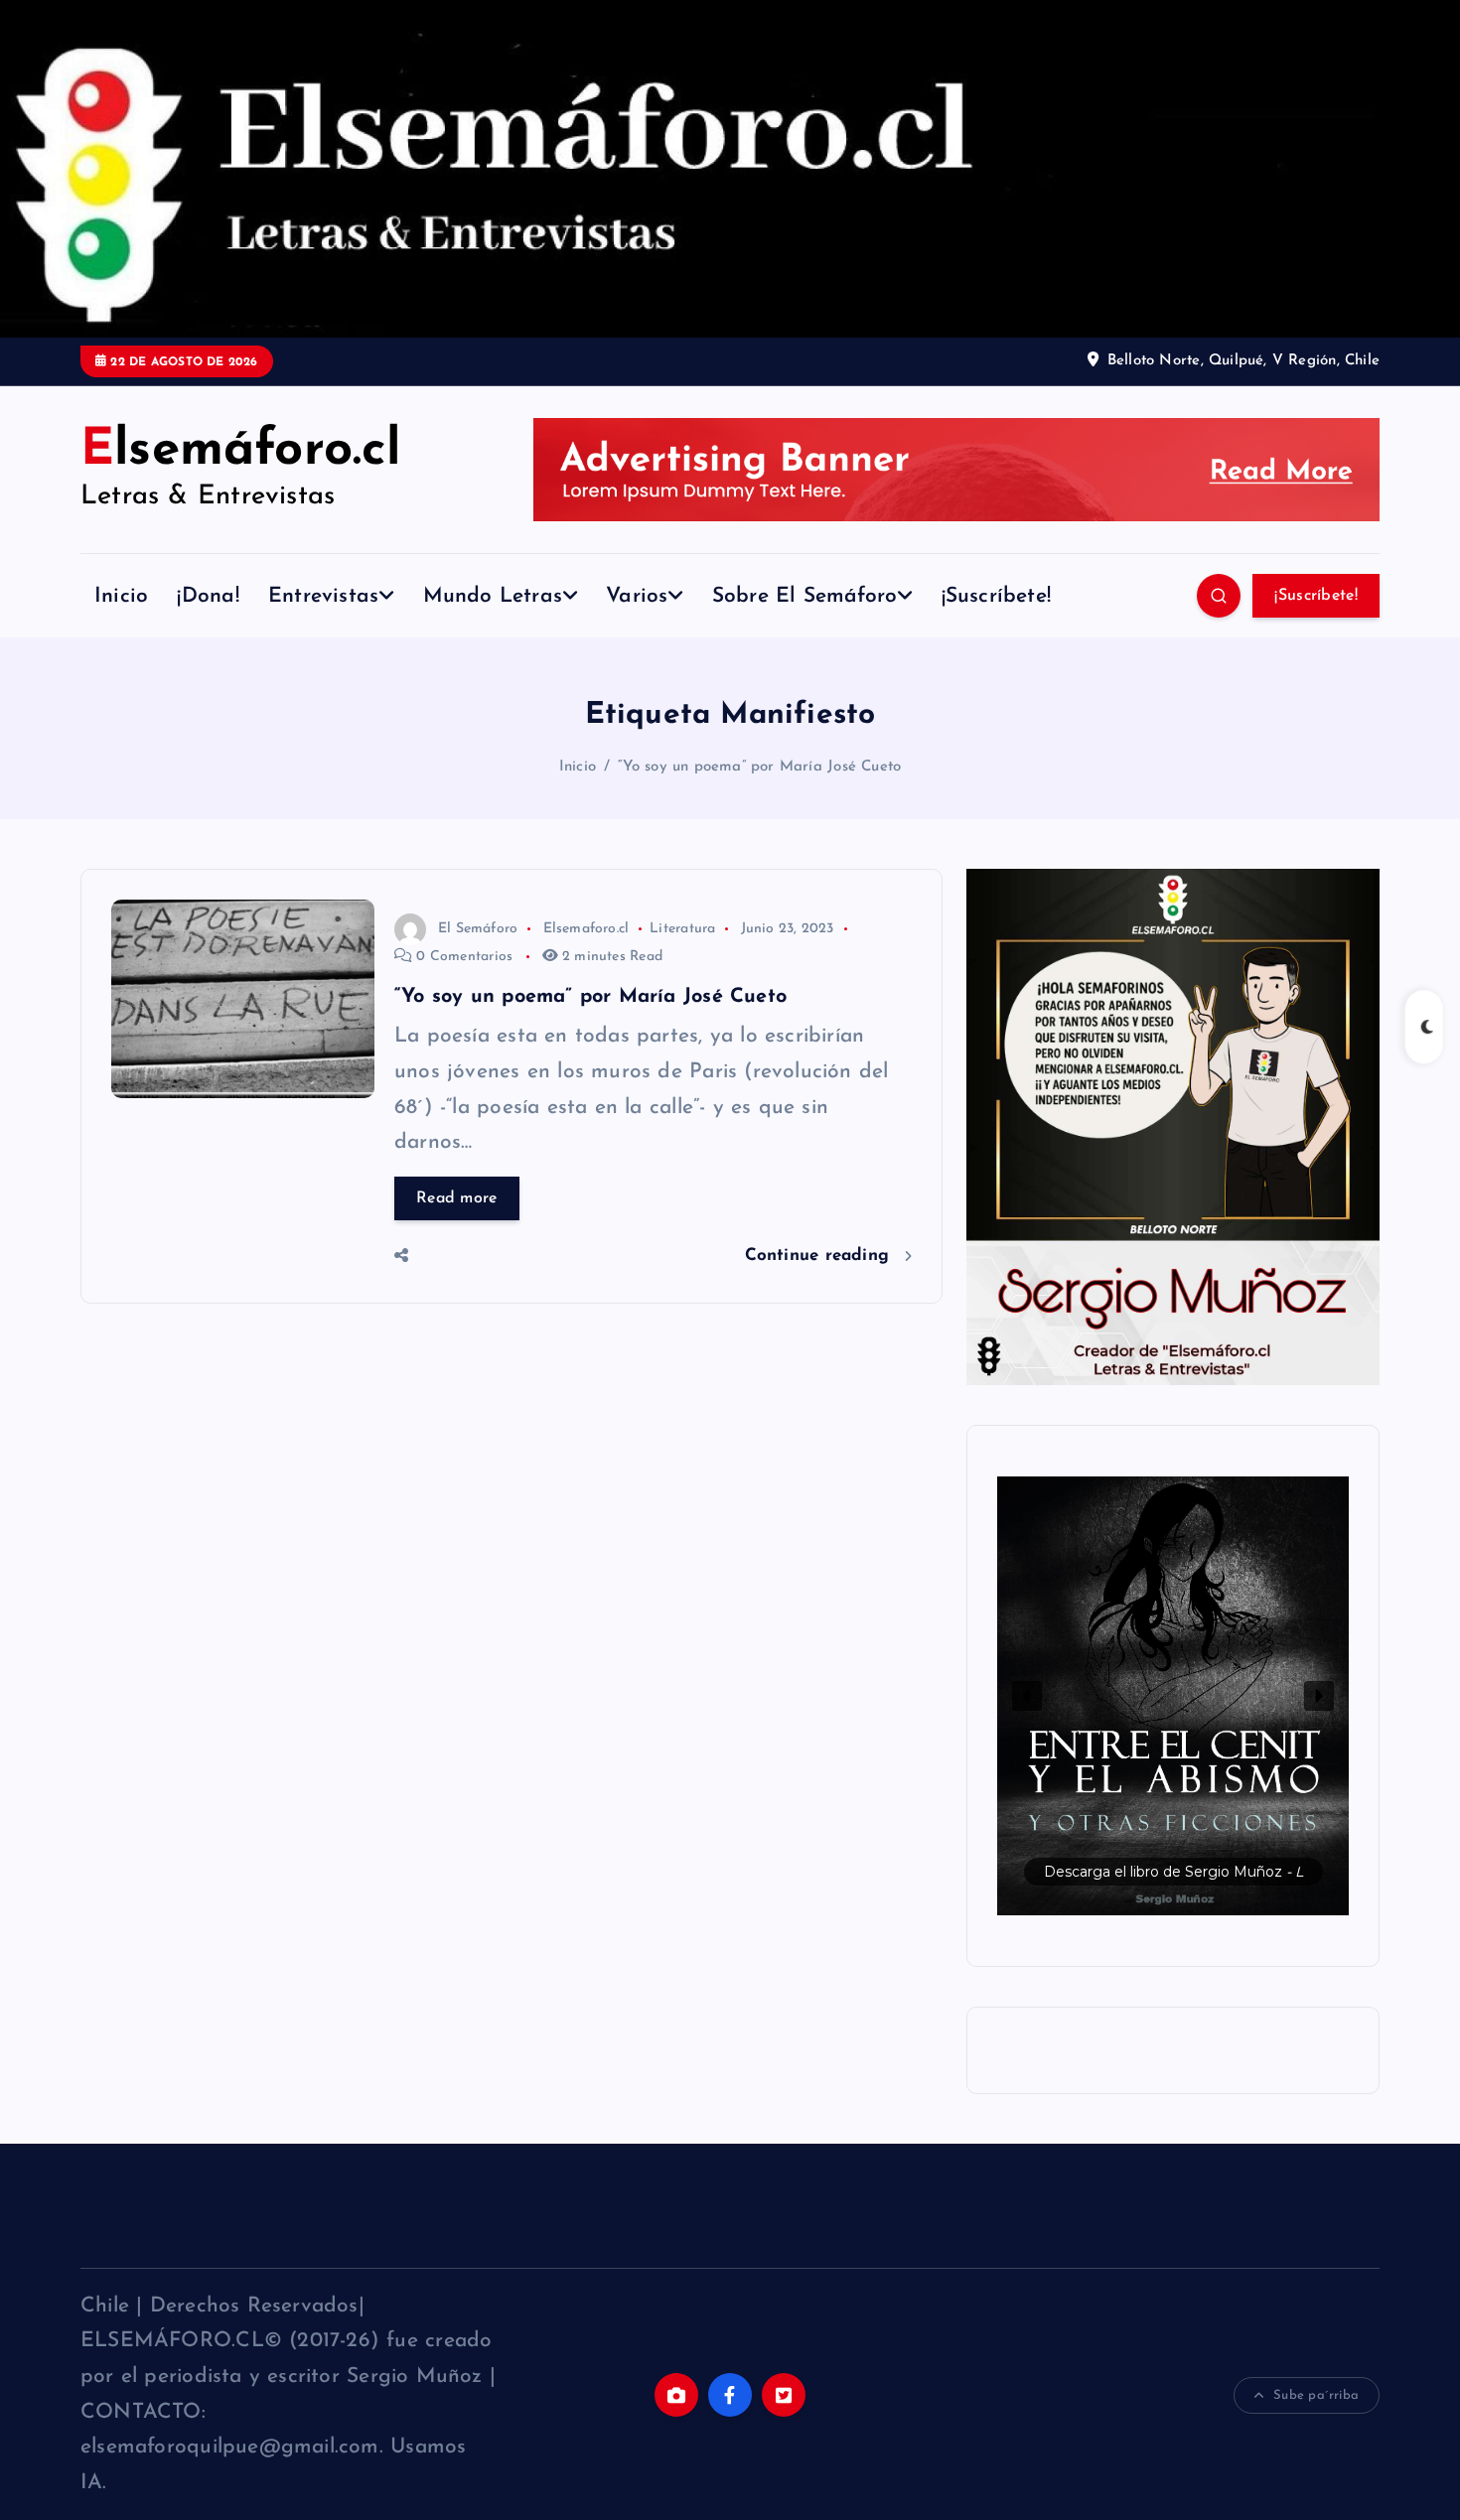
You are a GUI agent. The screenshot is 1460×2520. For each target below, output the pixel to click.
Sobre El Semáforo (805, 596)
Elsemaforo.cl (586, 929)
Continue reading (820, 1256)
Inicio (121, 596)
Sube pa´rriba (1316, 2395)
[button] (1173, 1696)
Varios (637, 596)
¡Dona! (208, 596)
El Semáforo (478, 929)
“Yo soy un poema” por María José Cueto (759, 767)
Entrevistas (323, 596)
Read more (457, 1198)
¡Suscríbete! (997, 596)
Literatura (682, 929)
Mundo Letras (493, 596)
